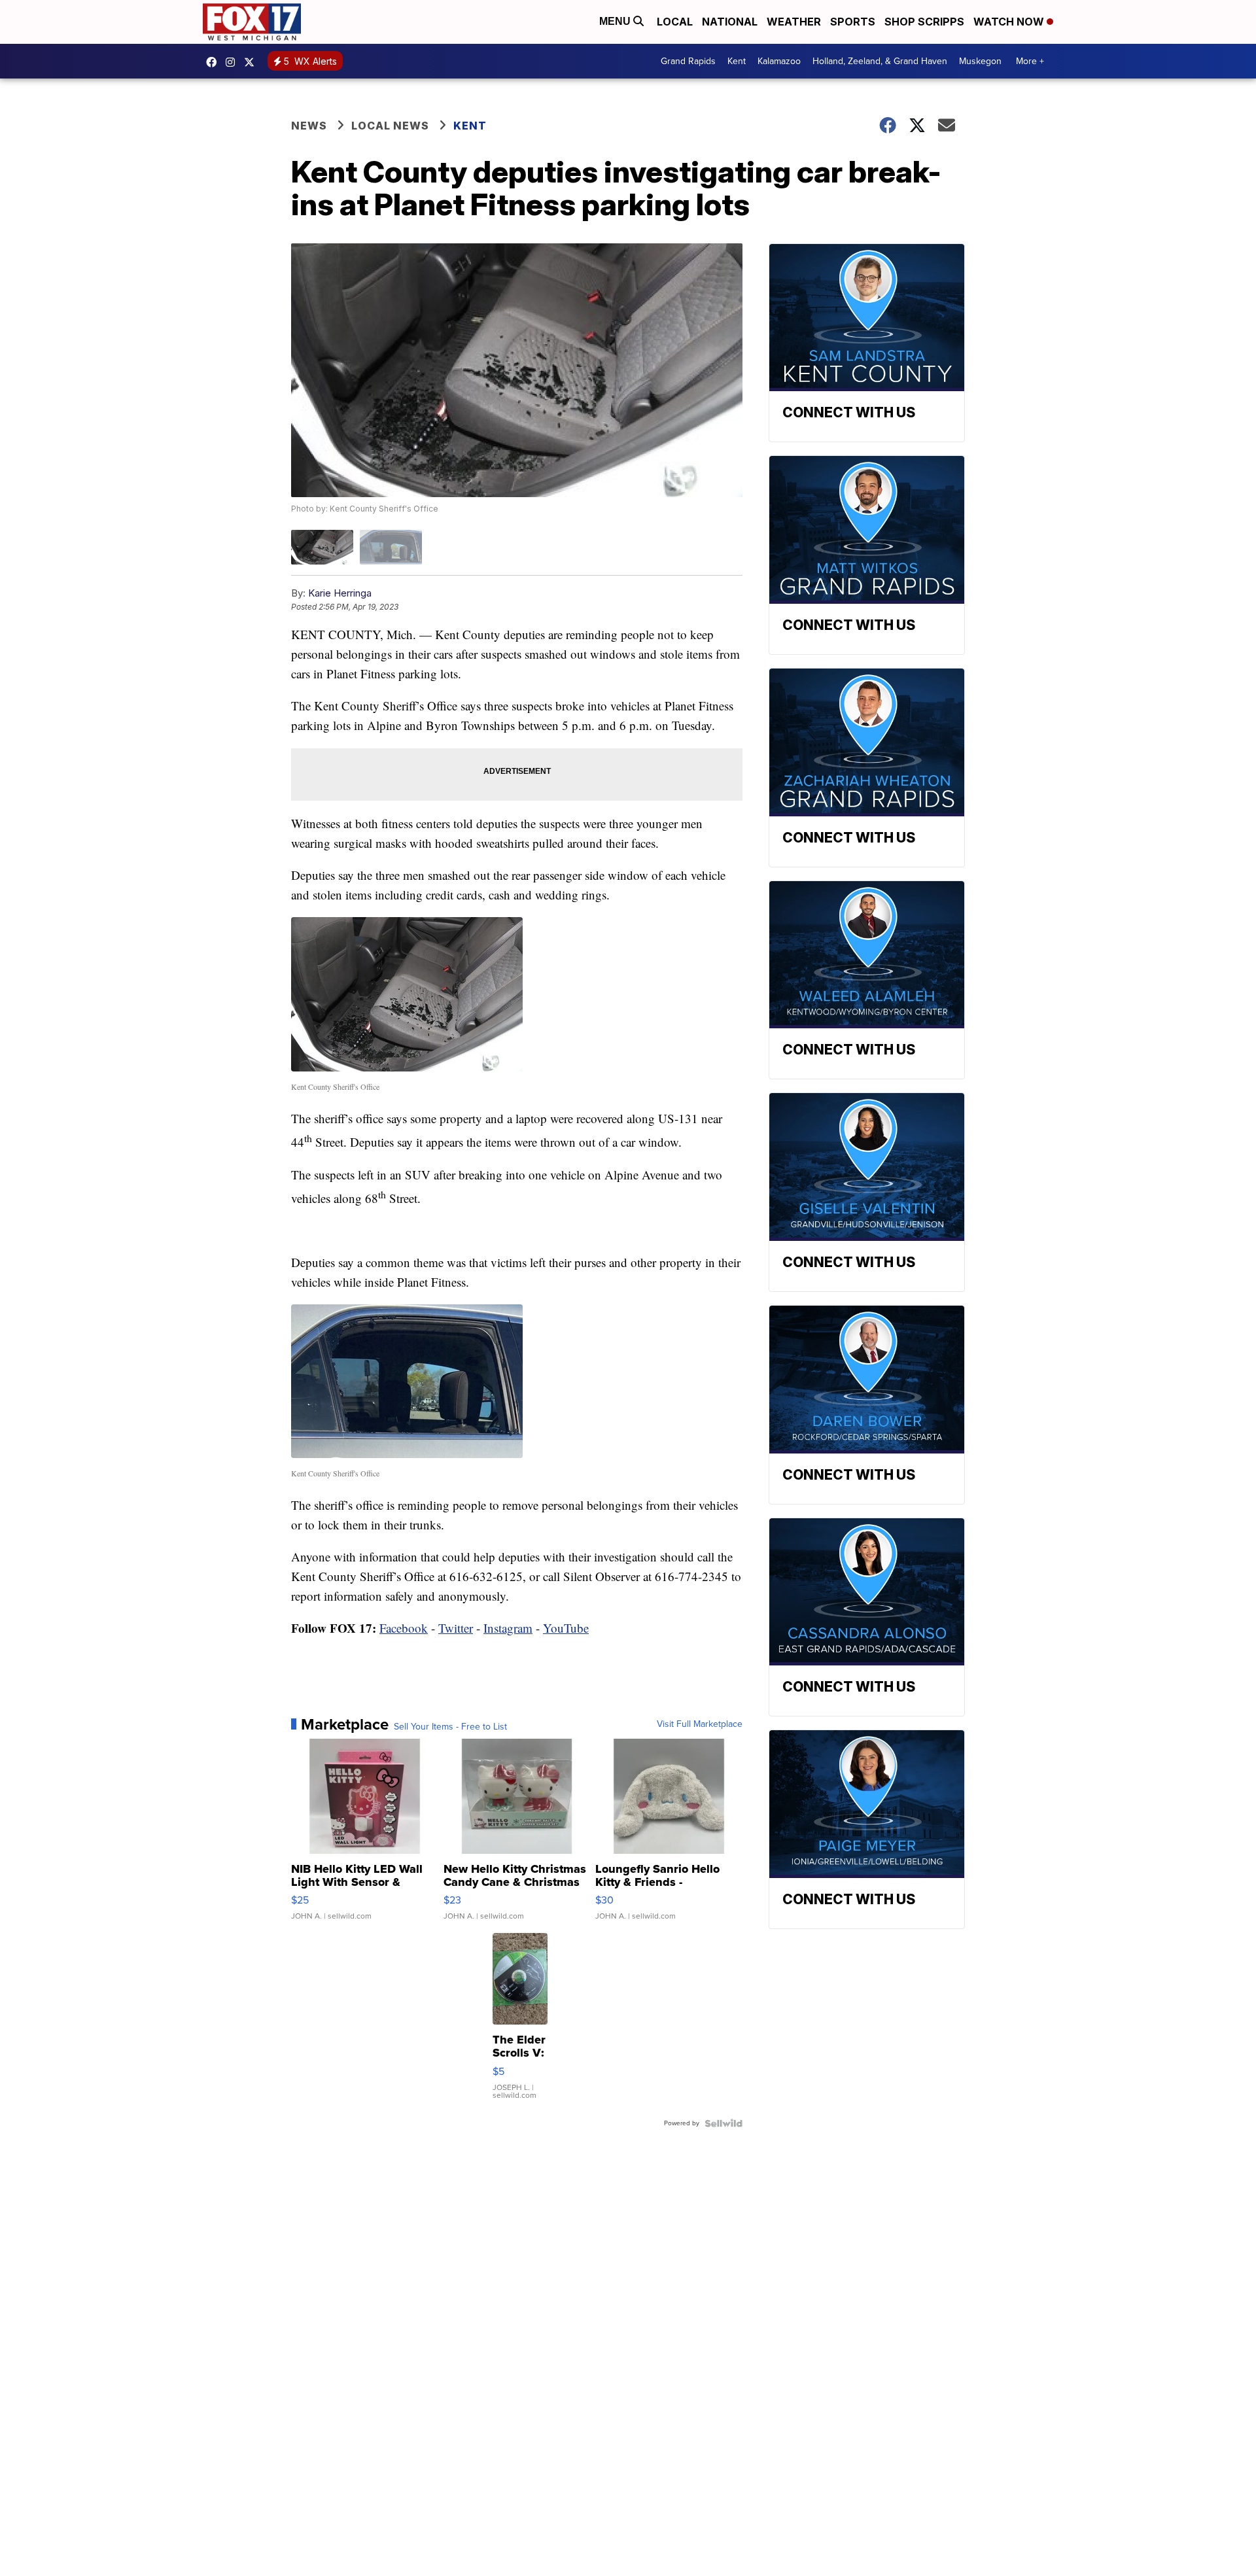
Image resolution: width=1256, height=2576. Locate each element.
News (309, 126)
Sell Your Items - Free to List (450, 1727)
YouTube (566, 1628)
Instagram (508, 1628)
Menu (616, 21)
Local (675, 22)
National (730, 22)
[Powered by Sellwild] (724, 2123)
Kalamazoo (779, 61)
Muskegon (980, 61)
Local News (390, 126)
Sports (853, 22)
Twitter (456, 1628)
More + (1030, 61)
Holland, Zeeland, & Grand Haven (880, 61)
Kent (737, 61)
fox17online (215, 62)
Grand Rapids (688, 61)
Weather (794, 22)
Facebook (404, 1628)
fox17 (253, 62)
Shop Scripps (924, 22)
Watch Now (1010, 22)
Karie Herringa (340, 593)
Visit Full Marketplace (700, 1724)
